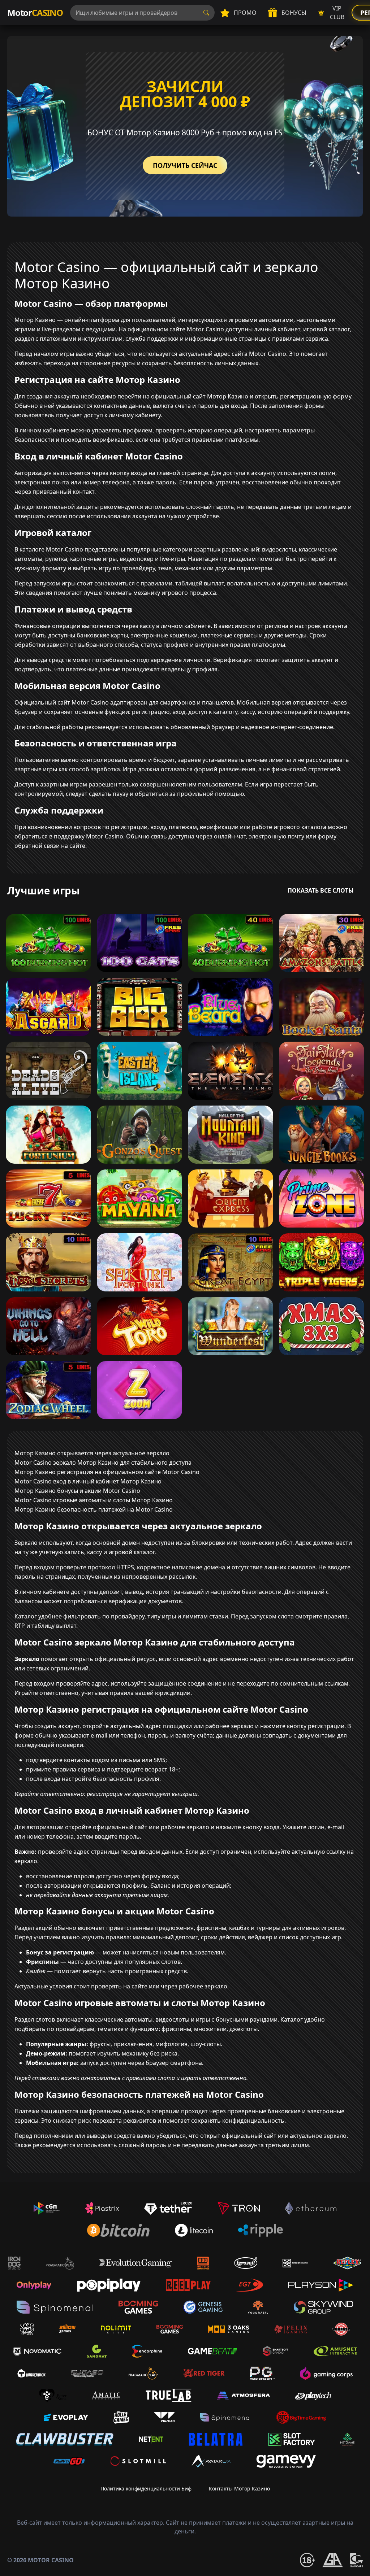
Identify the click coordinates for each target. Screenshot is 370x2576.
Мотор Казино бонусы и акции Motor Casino (77, 1491)
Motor (35, 12)
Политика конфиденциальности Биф (146, 2488)
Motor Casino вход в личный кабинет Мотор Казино (88, 1481)
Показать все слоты (321, 890)
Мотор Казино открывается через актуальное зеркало (92, 1453)
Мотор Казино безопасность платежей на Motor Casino (94, 1509)
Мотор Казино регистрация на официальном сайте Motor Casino (107, 1472)
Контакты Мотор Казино (239, 2488)
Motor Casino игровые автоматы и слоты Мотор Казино (94, 1500)
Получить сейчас (185, 165)
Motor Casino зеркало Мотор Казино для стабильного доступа (103, 1463)
